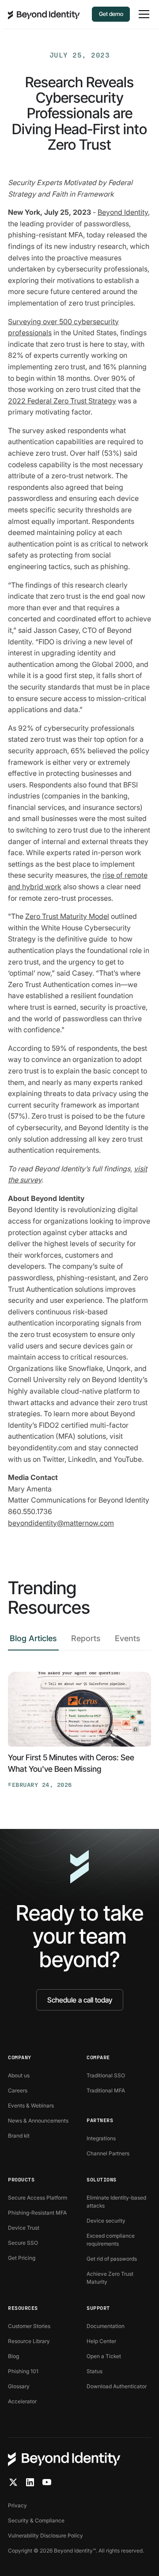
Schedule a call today (80, 2000)
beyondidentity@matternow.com (61, 1523)
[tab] (33, 1641)
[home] (44, 14)
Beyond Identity (123, 212)
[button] (142, 14)
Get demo (111, 14)
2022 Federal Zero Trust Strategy (62, 401)
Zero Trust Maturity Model (67, 916)
